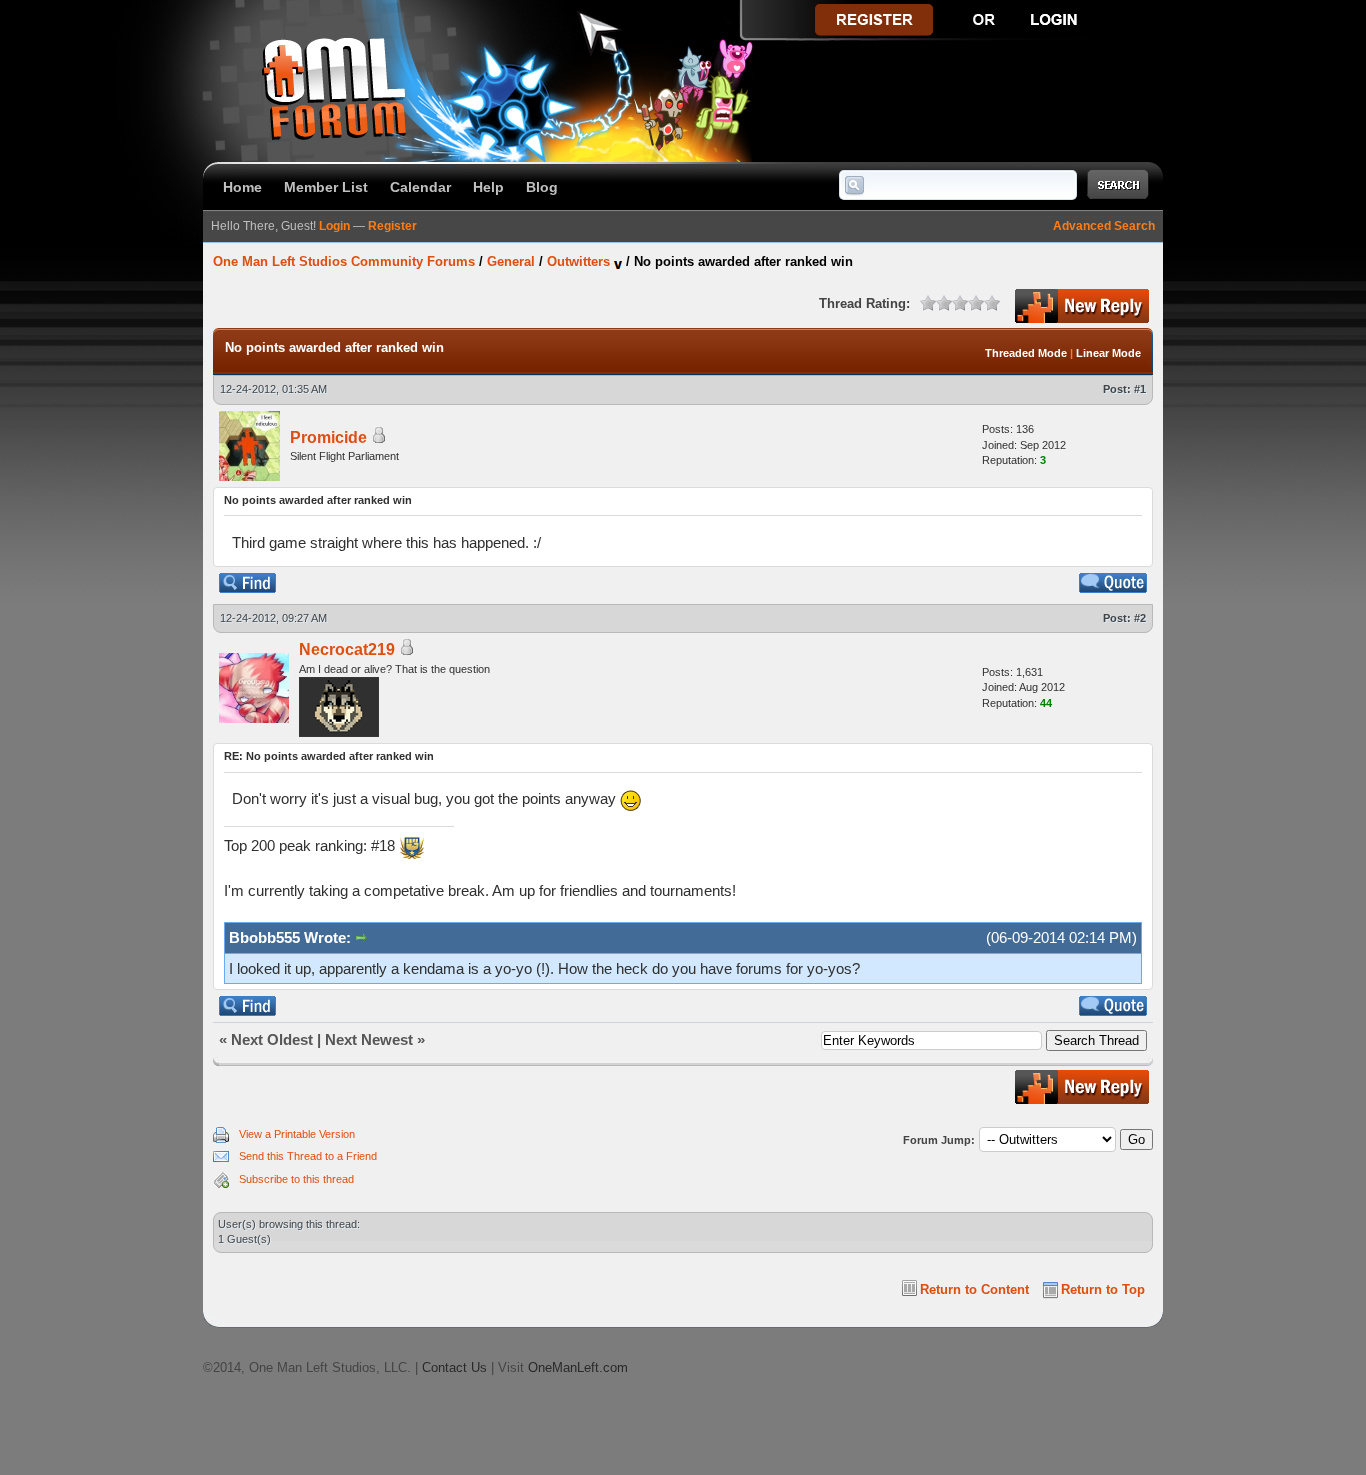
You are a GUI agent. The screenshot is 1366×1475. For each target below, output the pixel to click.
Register (392, 226)
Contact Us (454, 1367)
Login (334, 226)
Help (488, 187)
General (511, 261)
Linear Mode (1108, 353)
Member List (326, 187)
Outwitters (578, 261)
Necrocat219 (347, 649)
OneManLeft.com (578, 1367)
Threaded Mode (1026, 353)
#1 (1140, 389)
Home (242, 187)
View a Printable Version (297, 1134)
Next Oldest (272, 1039)
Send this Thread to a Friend (308, 1156)
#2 (1140, 618)
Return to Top (1103, 1289)
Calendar (420, 187)
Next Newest (369, 1039)
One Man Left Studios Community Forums (344, 261)
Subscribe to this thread (296, 1179)
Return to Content (974, 1289)
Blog (542, 187)
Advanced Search (1104, 226)
